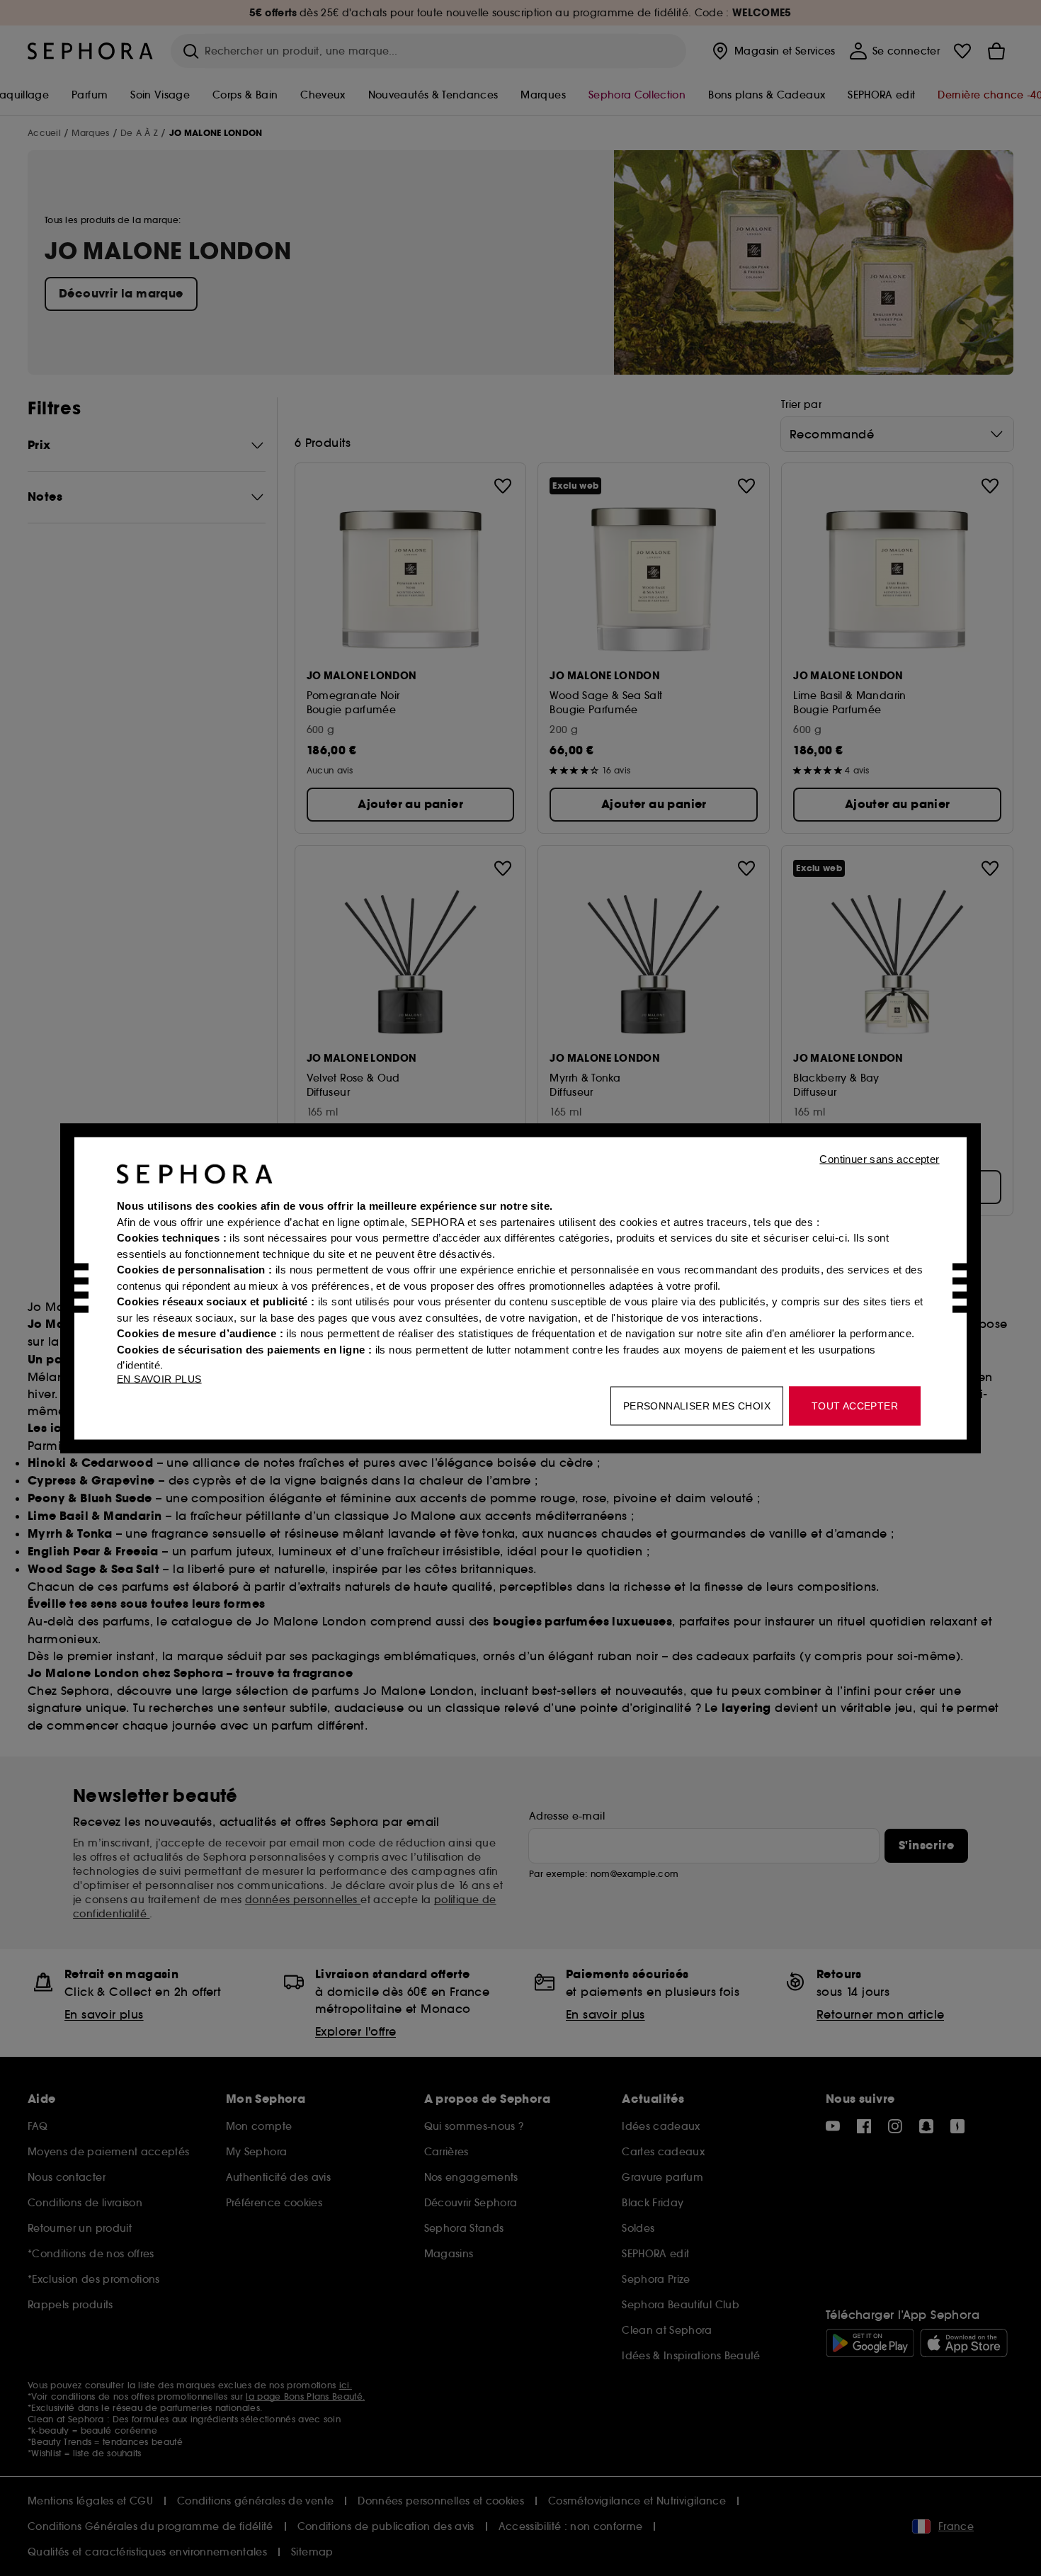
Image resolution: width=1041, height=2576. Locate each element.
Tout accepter (855, 1405)
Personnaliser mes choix (697, 1405)
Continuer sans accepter (879, 1158)
